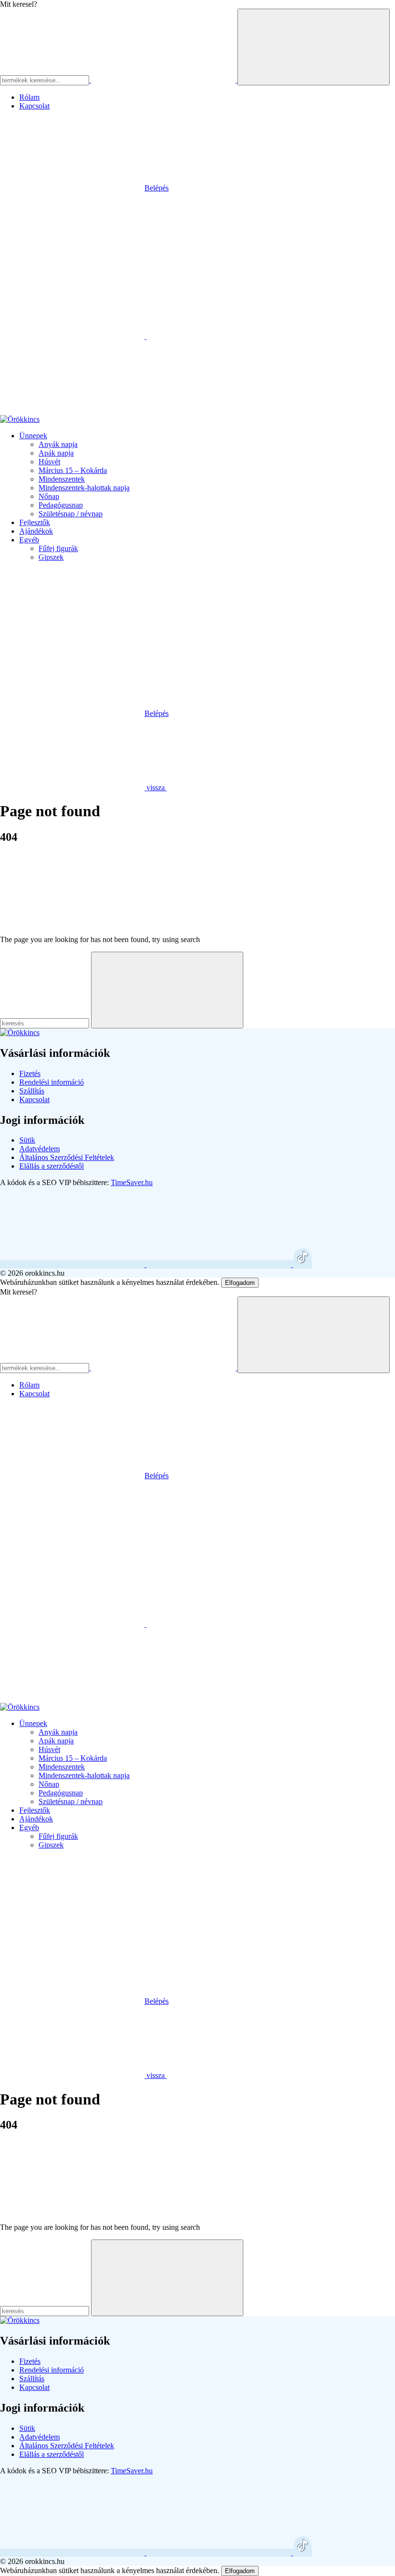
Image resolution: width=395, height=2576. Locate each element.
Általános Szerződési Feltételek (67, 1157)
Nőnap (49, 496)
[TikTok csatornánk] (303, 1264)
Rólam (29, 97)
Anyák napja (58, 444)
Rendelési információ (52, 1082)
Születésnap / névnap (71, 514)
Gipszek (51, 557)
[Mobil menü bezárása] (72, 639)
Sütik (27, 1140)
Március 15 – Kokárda (73, 470)
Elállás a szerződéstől (52, 1166)
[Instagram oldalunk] (220, 1264)
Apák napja (56, 453)
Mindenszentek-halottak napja (84, 488)
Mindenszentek (62, 479)
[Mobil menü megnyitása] (72, 262)
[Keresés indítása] (314, 47)
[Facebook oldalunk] (73, 1264)
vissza (156, 788)
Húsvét (49, 462)
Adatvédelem (39, 1149)
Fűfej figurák (58, 548)
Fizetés (30, 1073)
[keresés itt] (45, 1023)
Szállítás (32, 1091)
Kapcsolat (34, 106)
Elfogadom (240, 1283)
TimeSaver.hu (132, 1182)
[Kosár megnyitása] (72, 411)
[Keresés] (239, 788)
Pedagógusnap (61, 505)
